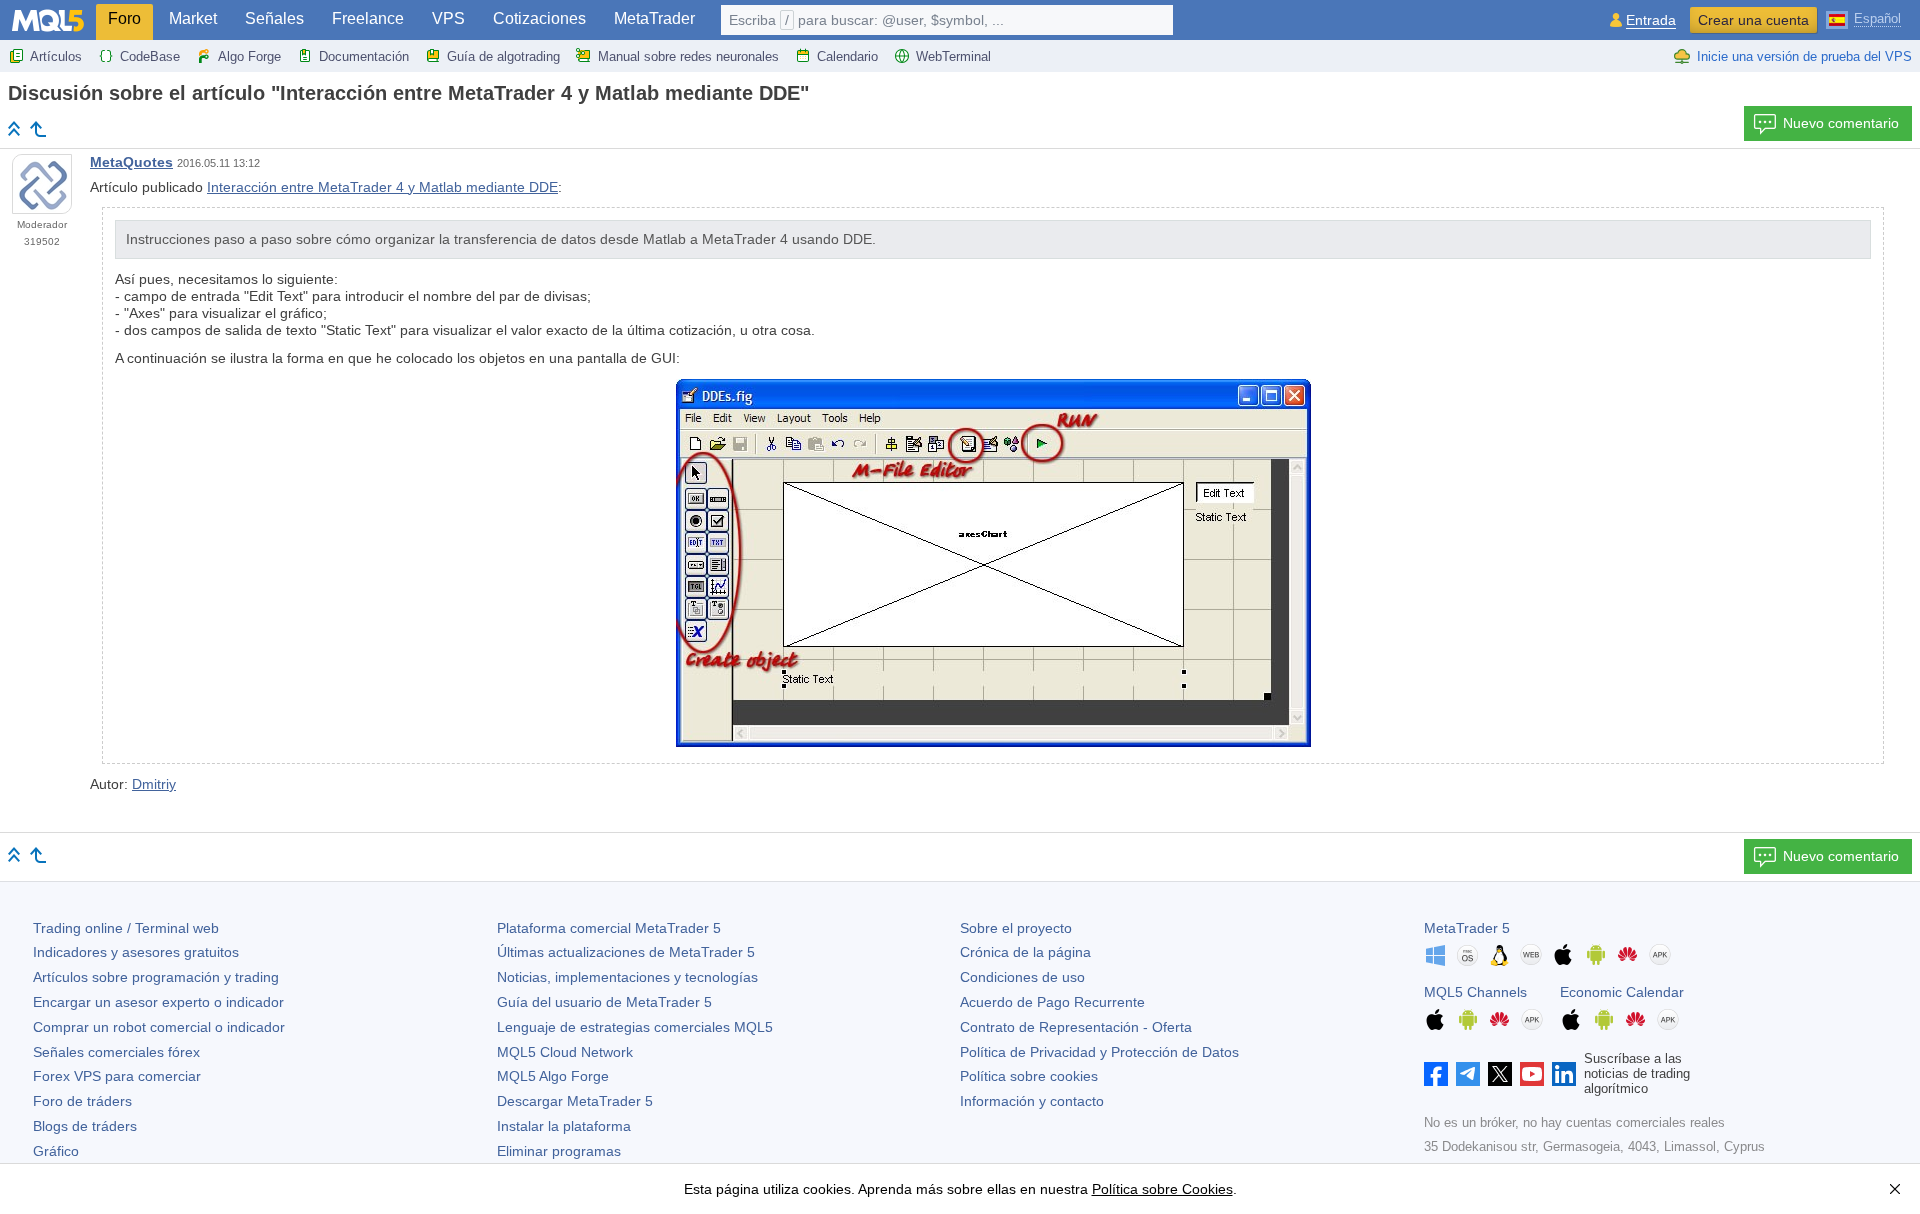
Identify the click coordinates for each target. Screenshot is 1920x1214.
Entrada (1651, 20)
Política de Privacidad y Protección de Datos (1099, 1052)
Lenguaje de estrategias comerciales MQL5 (635, 1027)
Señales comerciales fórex (116, 1052)
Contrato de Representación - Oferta (1076, 1027)
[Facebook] (1436, 1074)
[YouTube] (1532, 1074)
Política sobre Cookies (1162, 1189)
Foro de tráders (82, 1101)
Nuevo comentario (1841, 123)
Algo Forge (249, 56)
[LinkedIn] (1564, 1074)
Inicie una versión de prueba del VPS (1804, 56)
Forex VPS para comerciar (117, 1076)
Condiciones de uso (1022, 977)
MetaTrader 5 (1467, 928)
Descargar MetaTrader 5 (575, 1101)
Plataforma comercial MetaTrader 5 (609, 928)
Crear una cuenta (1753, 20)
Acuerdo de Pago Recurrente (1052, 1002)
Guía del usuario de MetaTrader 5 (604, 1002)
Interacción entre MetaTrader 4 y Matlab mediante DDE (382, 187)
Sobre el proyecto (1016, 928)
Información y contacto (1032, 1101)
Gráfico (56, 1151)
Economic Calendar (1622, 992)
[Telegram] (1468, 1074)
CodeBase (150, 56)
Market (193, 18)
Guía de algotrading (503, 56)
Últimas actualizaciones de (626, 952)
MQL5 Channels (1475, 992)
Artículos (56, 56)
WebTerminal (953, 56)
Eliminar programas (559, 1151)
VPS (448, 18)
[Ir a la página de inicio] (14, 128)
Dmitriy (154, 784)
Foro (124, 18)
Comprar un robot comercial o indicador (159, 1027)
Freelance (368, 18)
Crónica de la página (1025, 952)
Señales (274, 18)
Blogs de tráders (85, 1126)
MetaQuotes (131, 162)
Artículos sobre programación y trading (156, 977)
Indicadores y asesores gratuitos (136, 952)
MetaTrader (654, 18)
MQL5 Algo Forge (553, 1076)
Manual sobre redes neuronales (688, 56)
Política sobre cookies (1029, 1076)
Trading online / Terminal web (126, 928)
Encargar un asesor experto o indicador (158, 1002)
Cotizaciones (539, 18)
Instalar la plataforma (564, 1126)
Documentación (364, 56)
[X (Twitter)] (1500, 1074)
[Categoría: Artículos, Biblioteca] (38, 129)
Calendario (847, 56)
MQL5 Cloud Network (565, 1052)
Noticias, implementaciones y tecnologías (627, 977)
